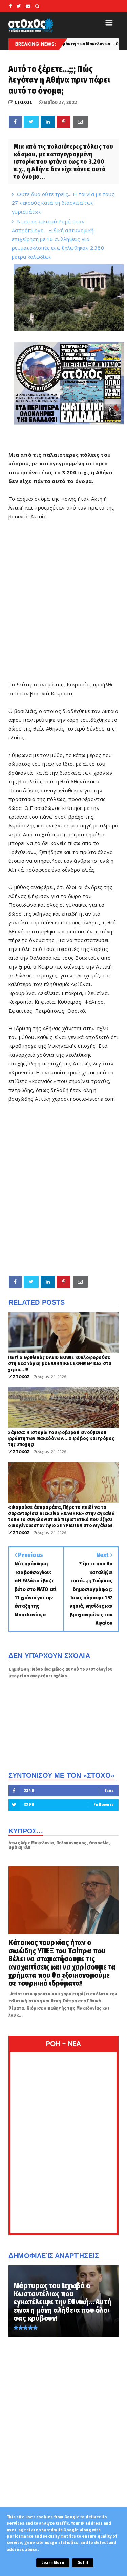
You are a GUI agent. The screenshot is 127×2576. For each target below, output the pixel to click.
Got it (83, 2563)
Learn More (53, 2563)
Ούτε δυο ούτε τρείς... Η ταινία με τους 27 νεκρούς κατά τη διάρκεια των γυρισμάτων (63, 203)
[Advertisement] (63, 612)
